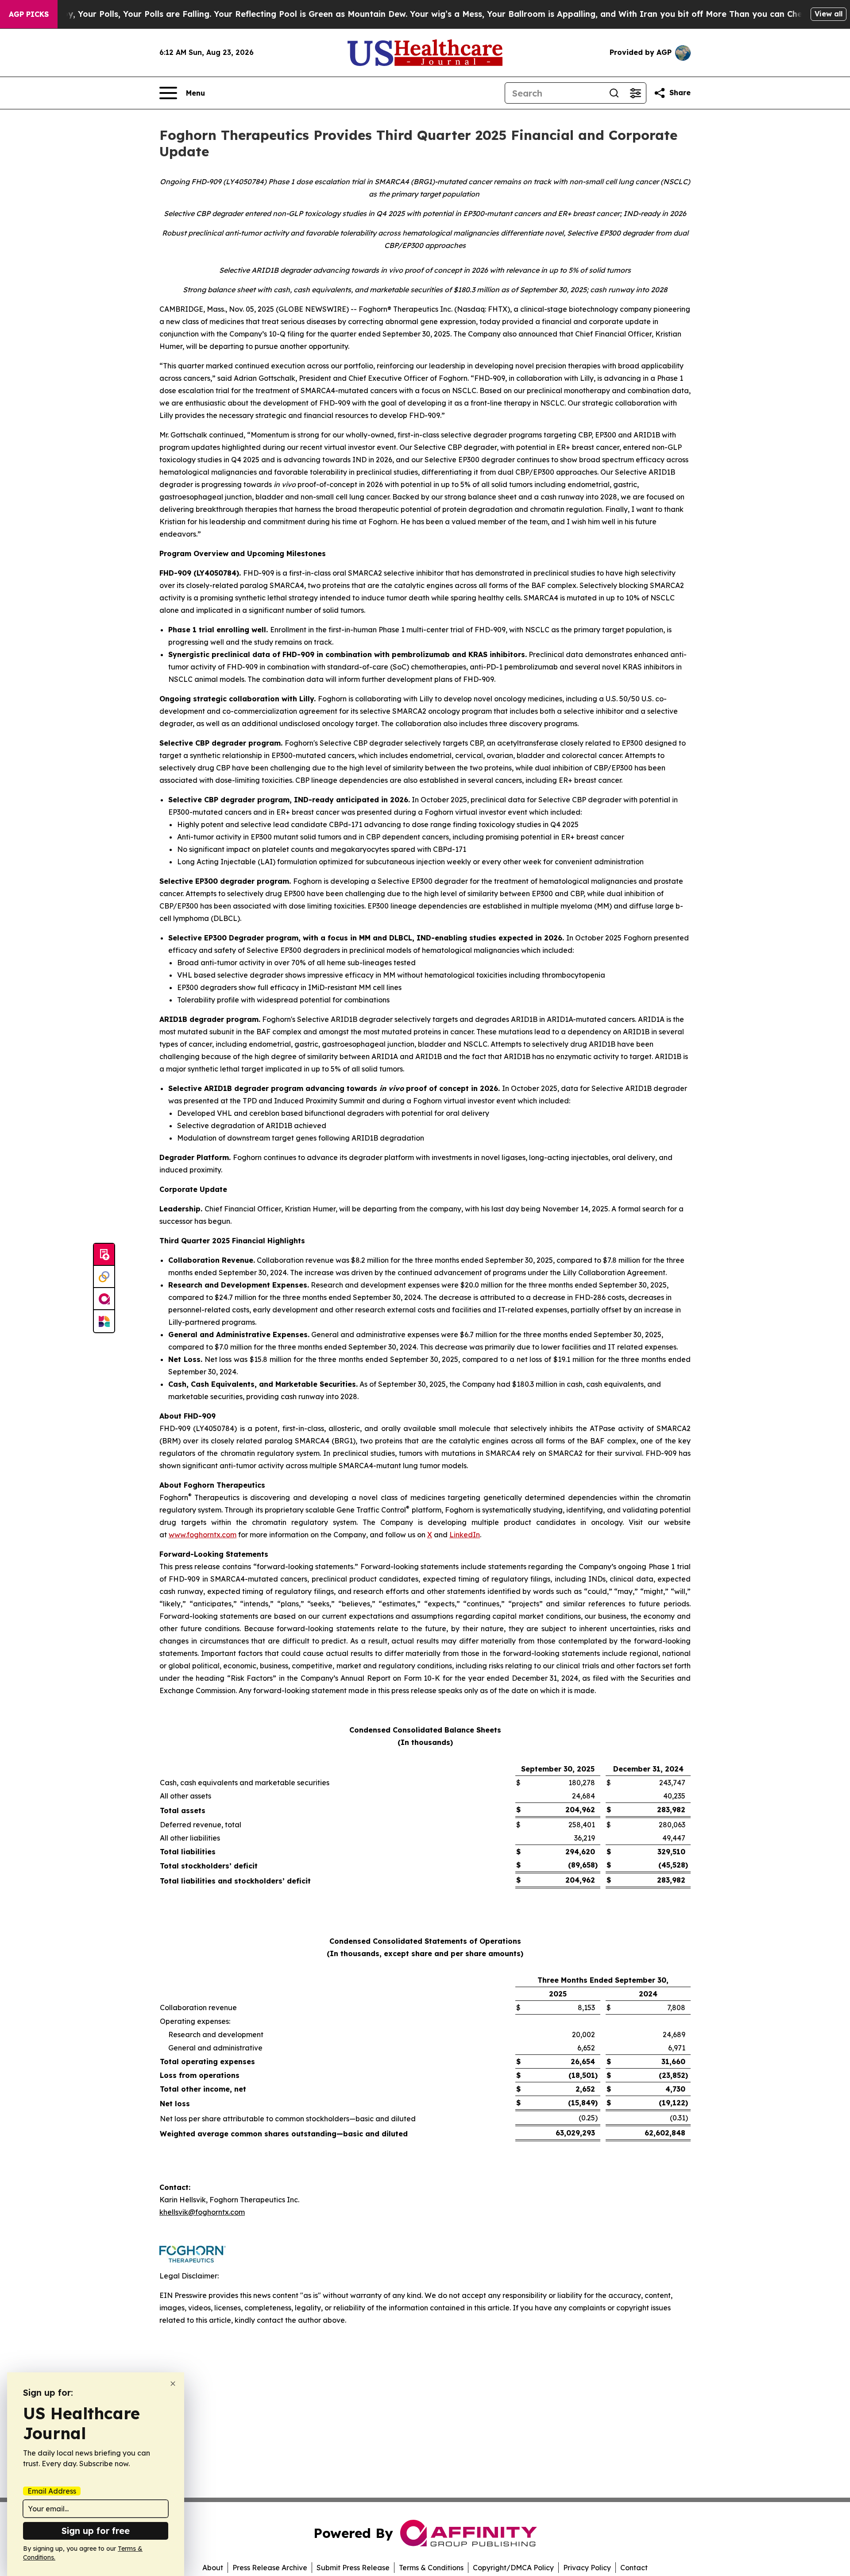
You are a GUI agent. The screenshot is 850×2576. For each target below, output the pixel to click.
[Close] (173, 2384)
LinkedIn (465, 1535)
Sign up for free (96, 2531)
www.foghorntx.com (203, 1535)
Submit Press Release (353, 2568)
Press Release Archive (270, 2568)
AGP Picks (29, 14)
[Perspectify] (104, 1277)
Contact (634, 2568)
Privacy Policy (587, 2568)
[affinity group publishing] (104, 1299)
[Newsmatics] (104, 1321)
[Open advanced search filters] (635, 93)
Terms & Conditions (431, 2568)
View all (829, 14)
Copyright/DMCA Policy (513, 2568)
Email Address (52, 2491)
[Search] (614, 93)
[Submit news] (104, 1255)
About (213, 2568)
